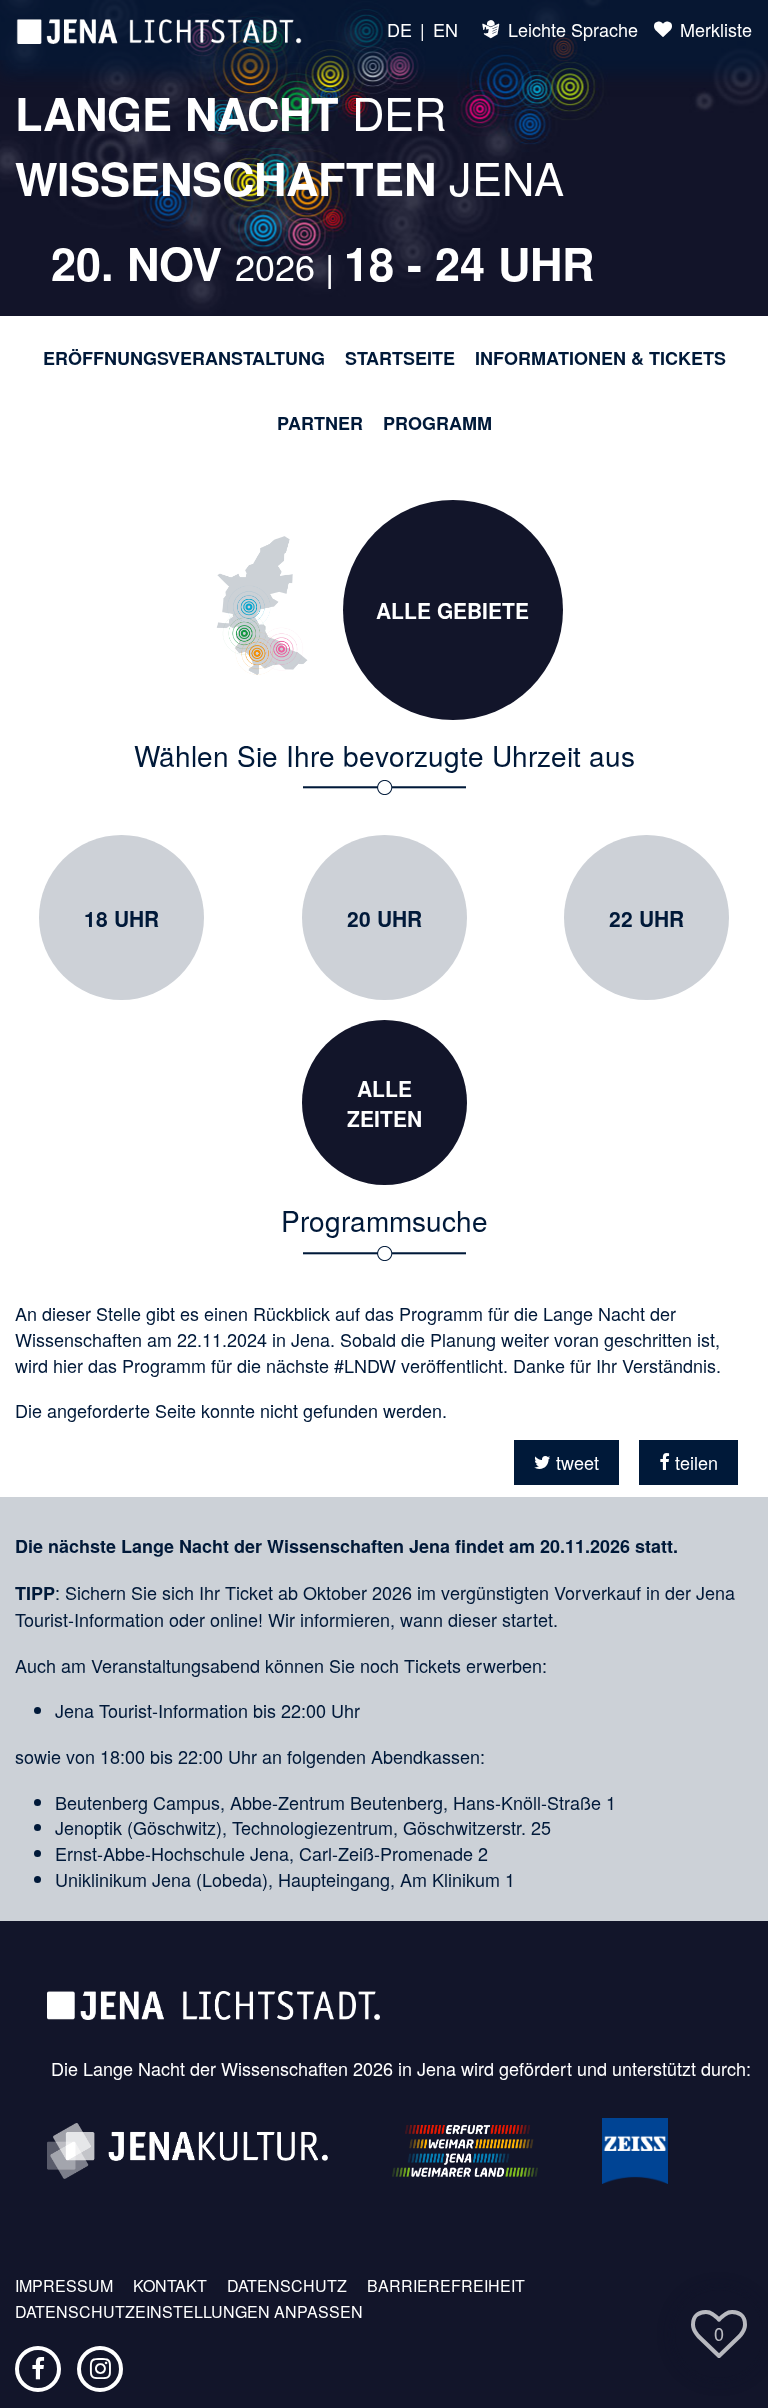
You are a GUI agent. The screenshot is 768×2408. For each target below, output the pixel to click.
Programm (437, 423)
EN (445, 29)
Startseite (400, 358)
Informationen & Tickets (600, 358)
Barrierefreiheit (446, 2286)
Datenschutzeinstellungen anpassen (189, 2312)
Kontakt (170, 2286)
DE (399, 29)
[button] (566, 1462)
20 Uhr (384, 918)
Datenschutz (287, 2286)
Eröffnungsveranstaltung (184, 358)
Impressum (64, 2286)
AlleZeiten (384, 1103)
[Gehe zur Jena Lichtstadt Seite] (159, 30)
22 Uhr (646, 918)
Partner (320, 423)
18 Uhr (121, 918)
